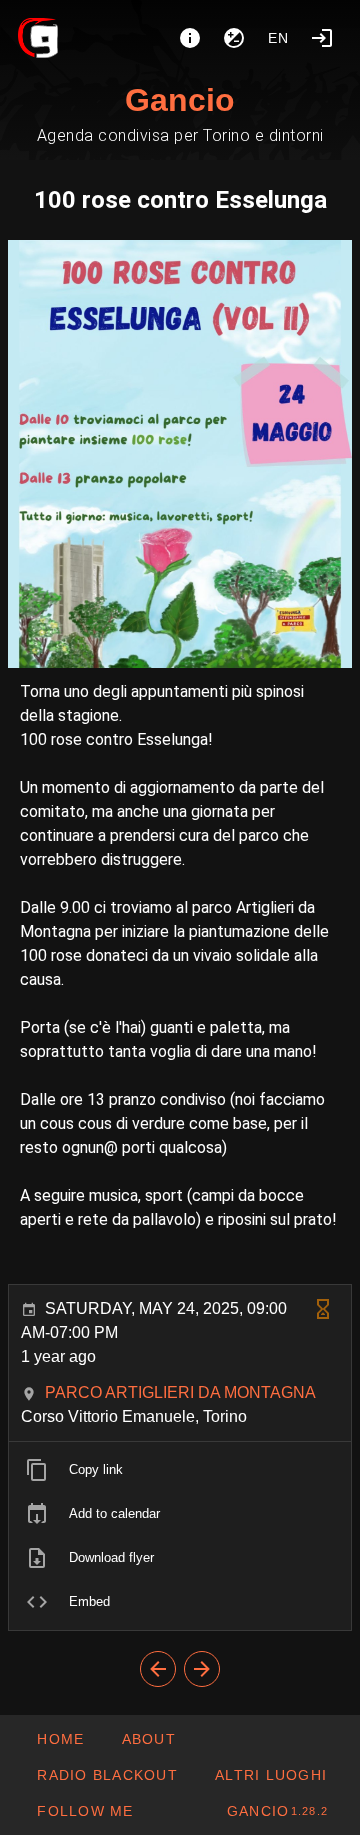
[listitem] (180, 1470)
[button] (270, 1775)
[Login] (322, 38)
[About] (190, 38)
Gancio (180, 100)
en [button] (279, 38)
